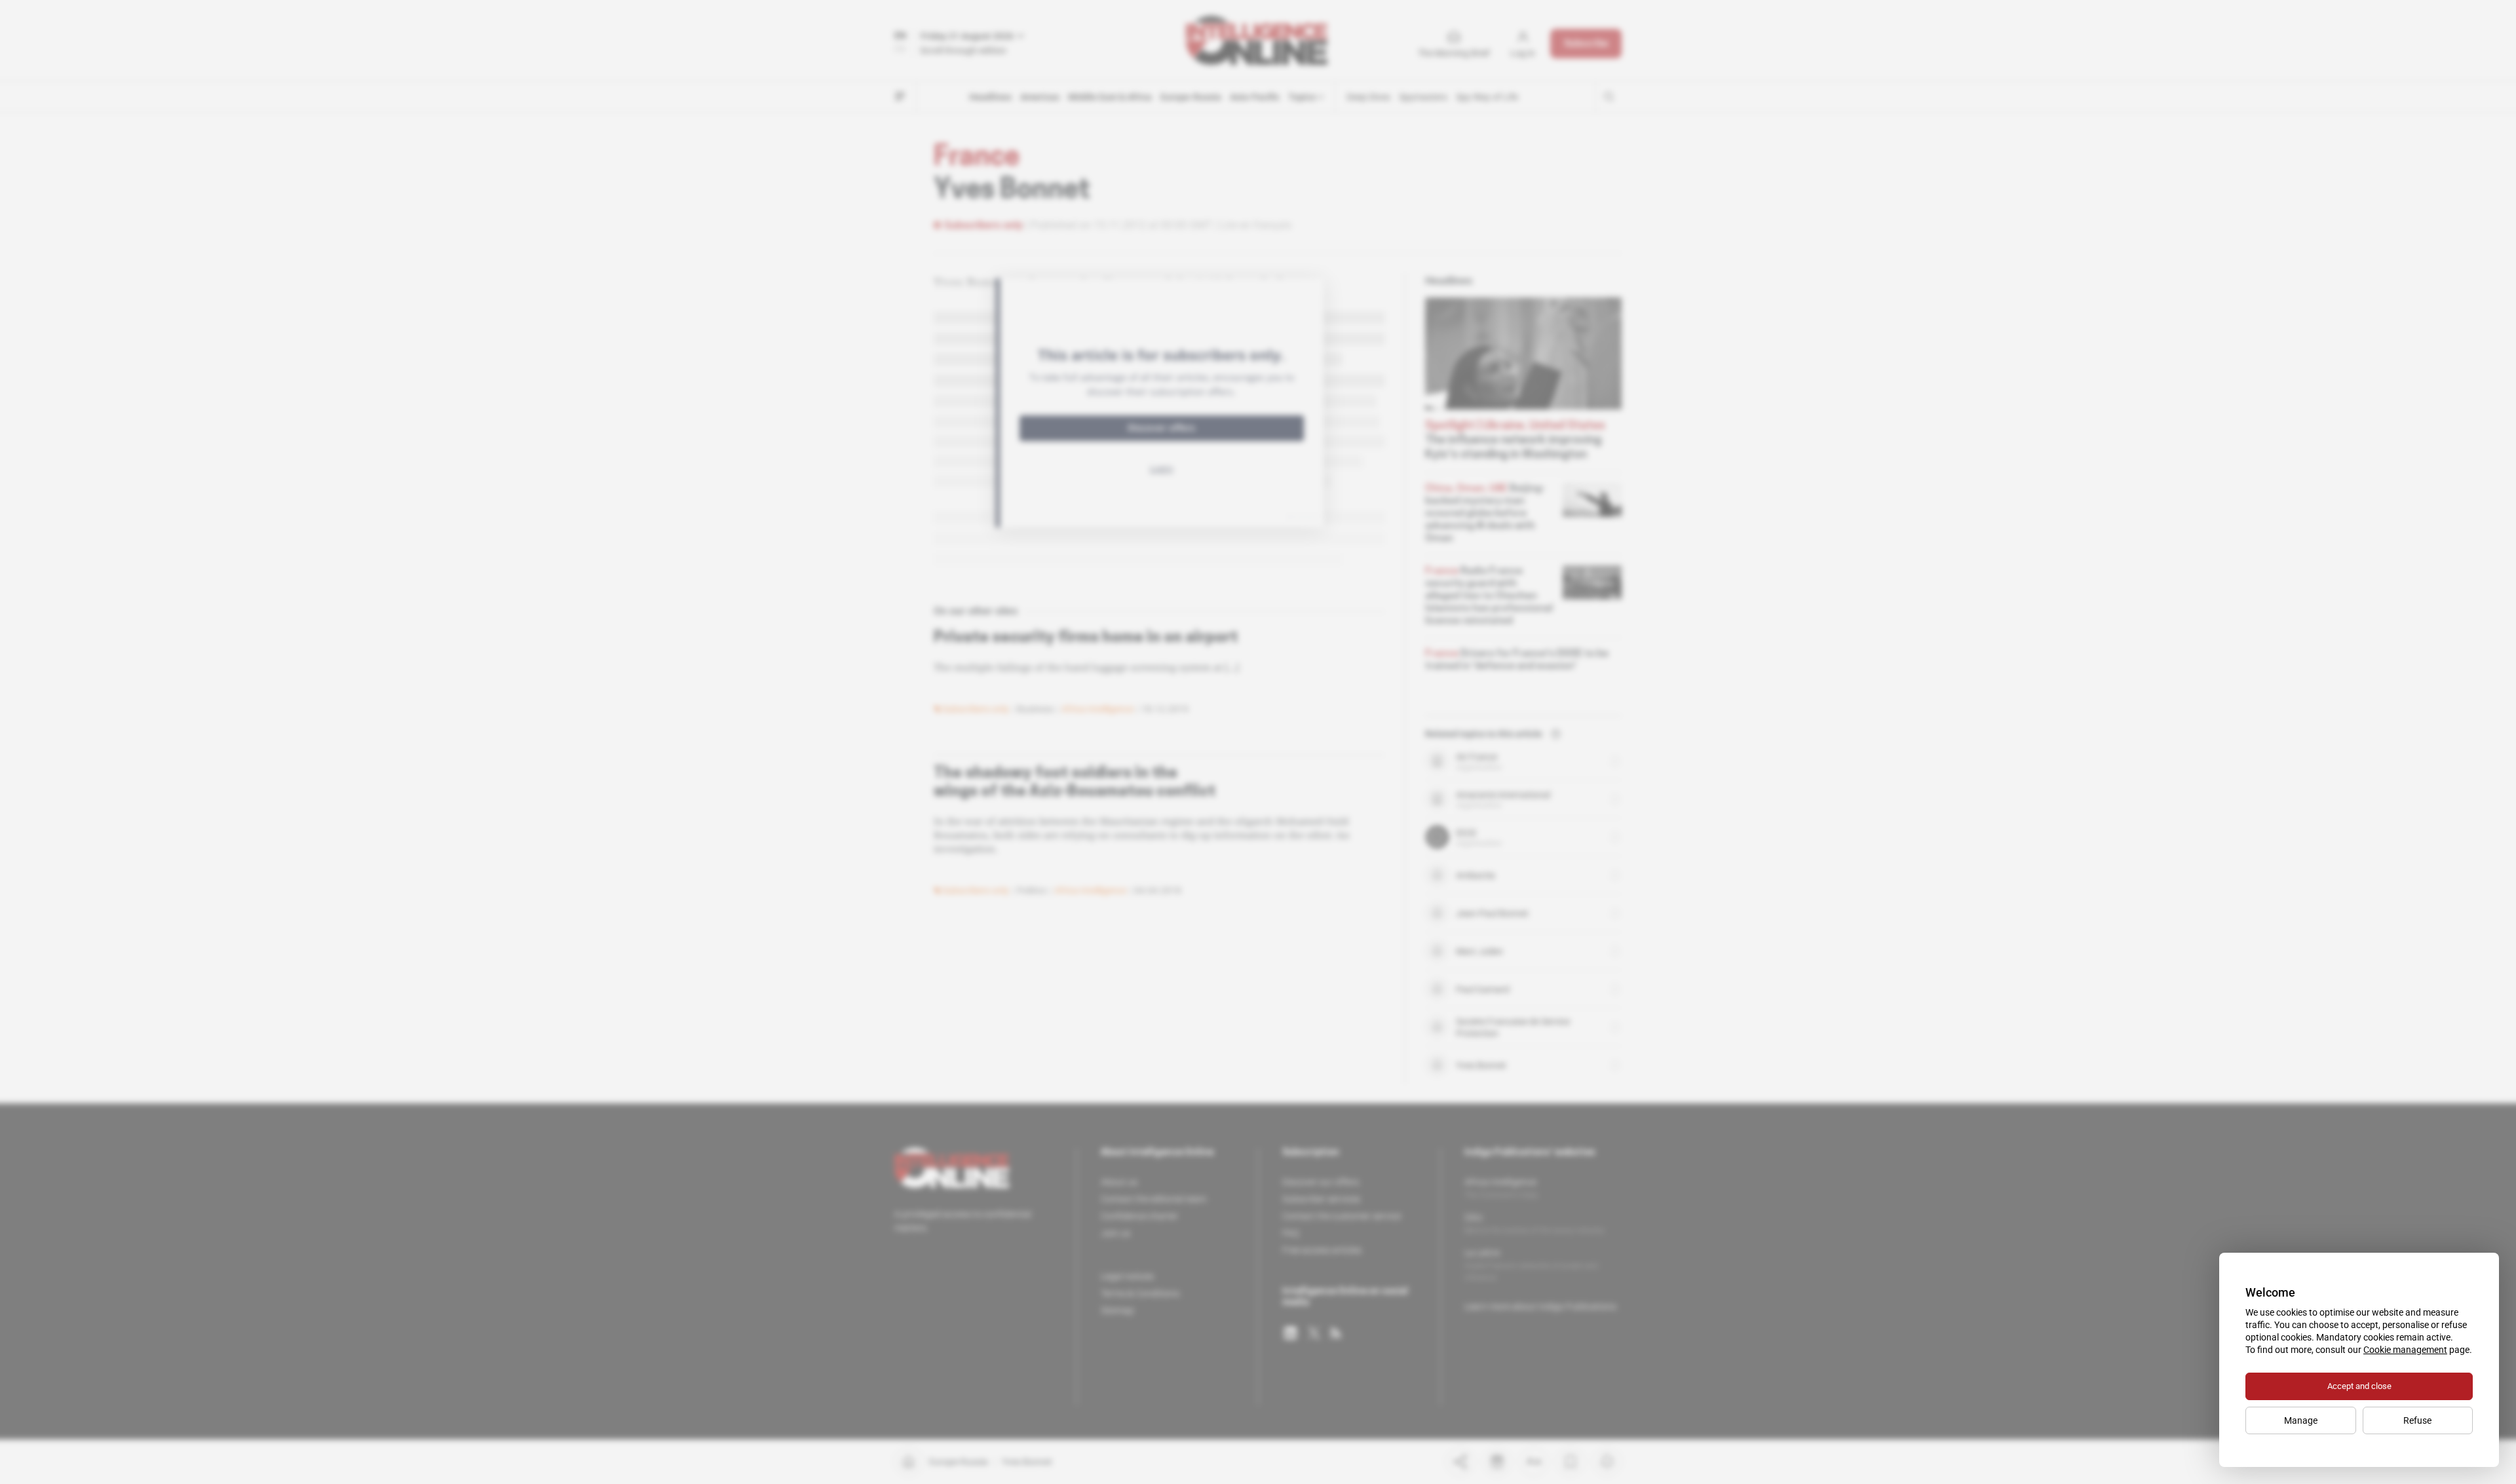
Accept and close (2359, 1386)
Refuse (2417, 1420)
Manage (2301, 1420)
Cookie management (2405, 1350)
